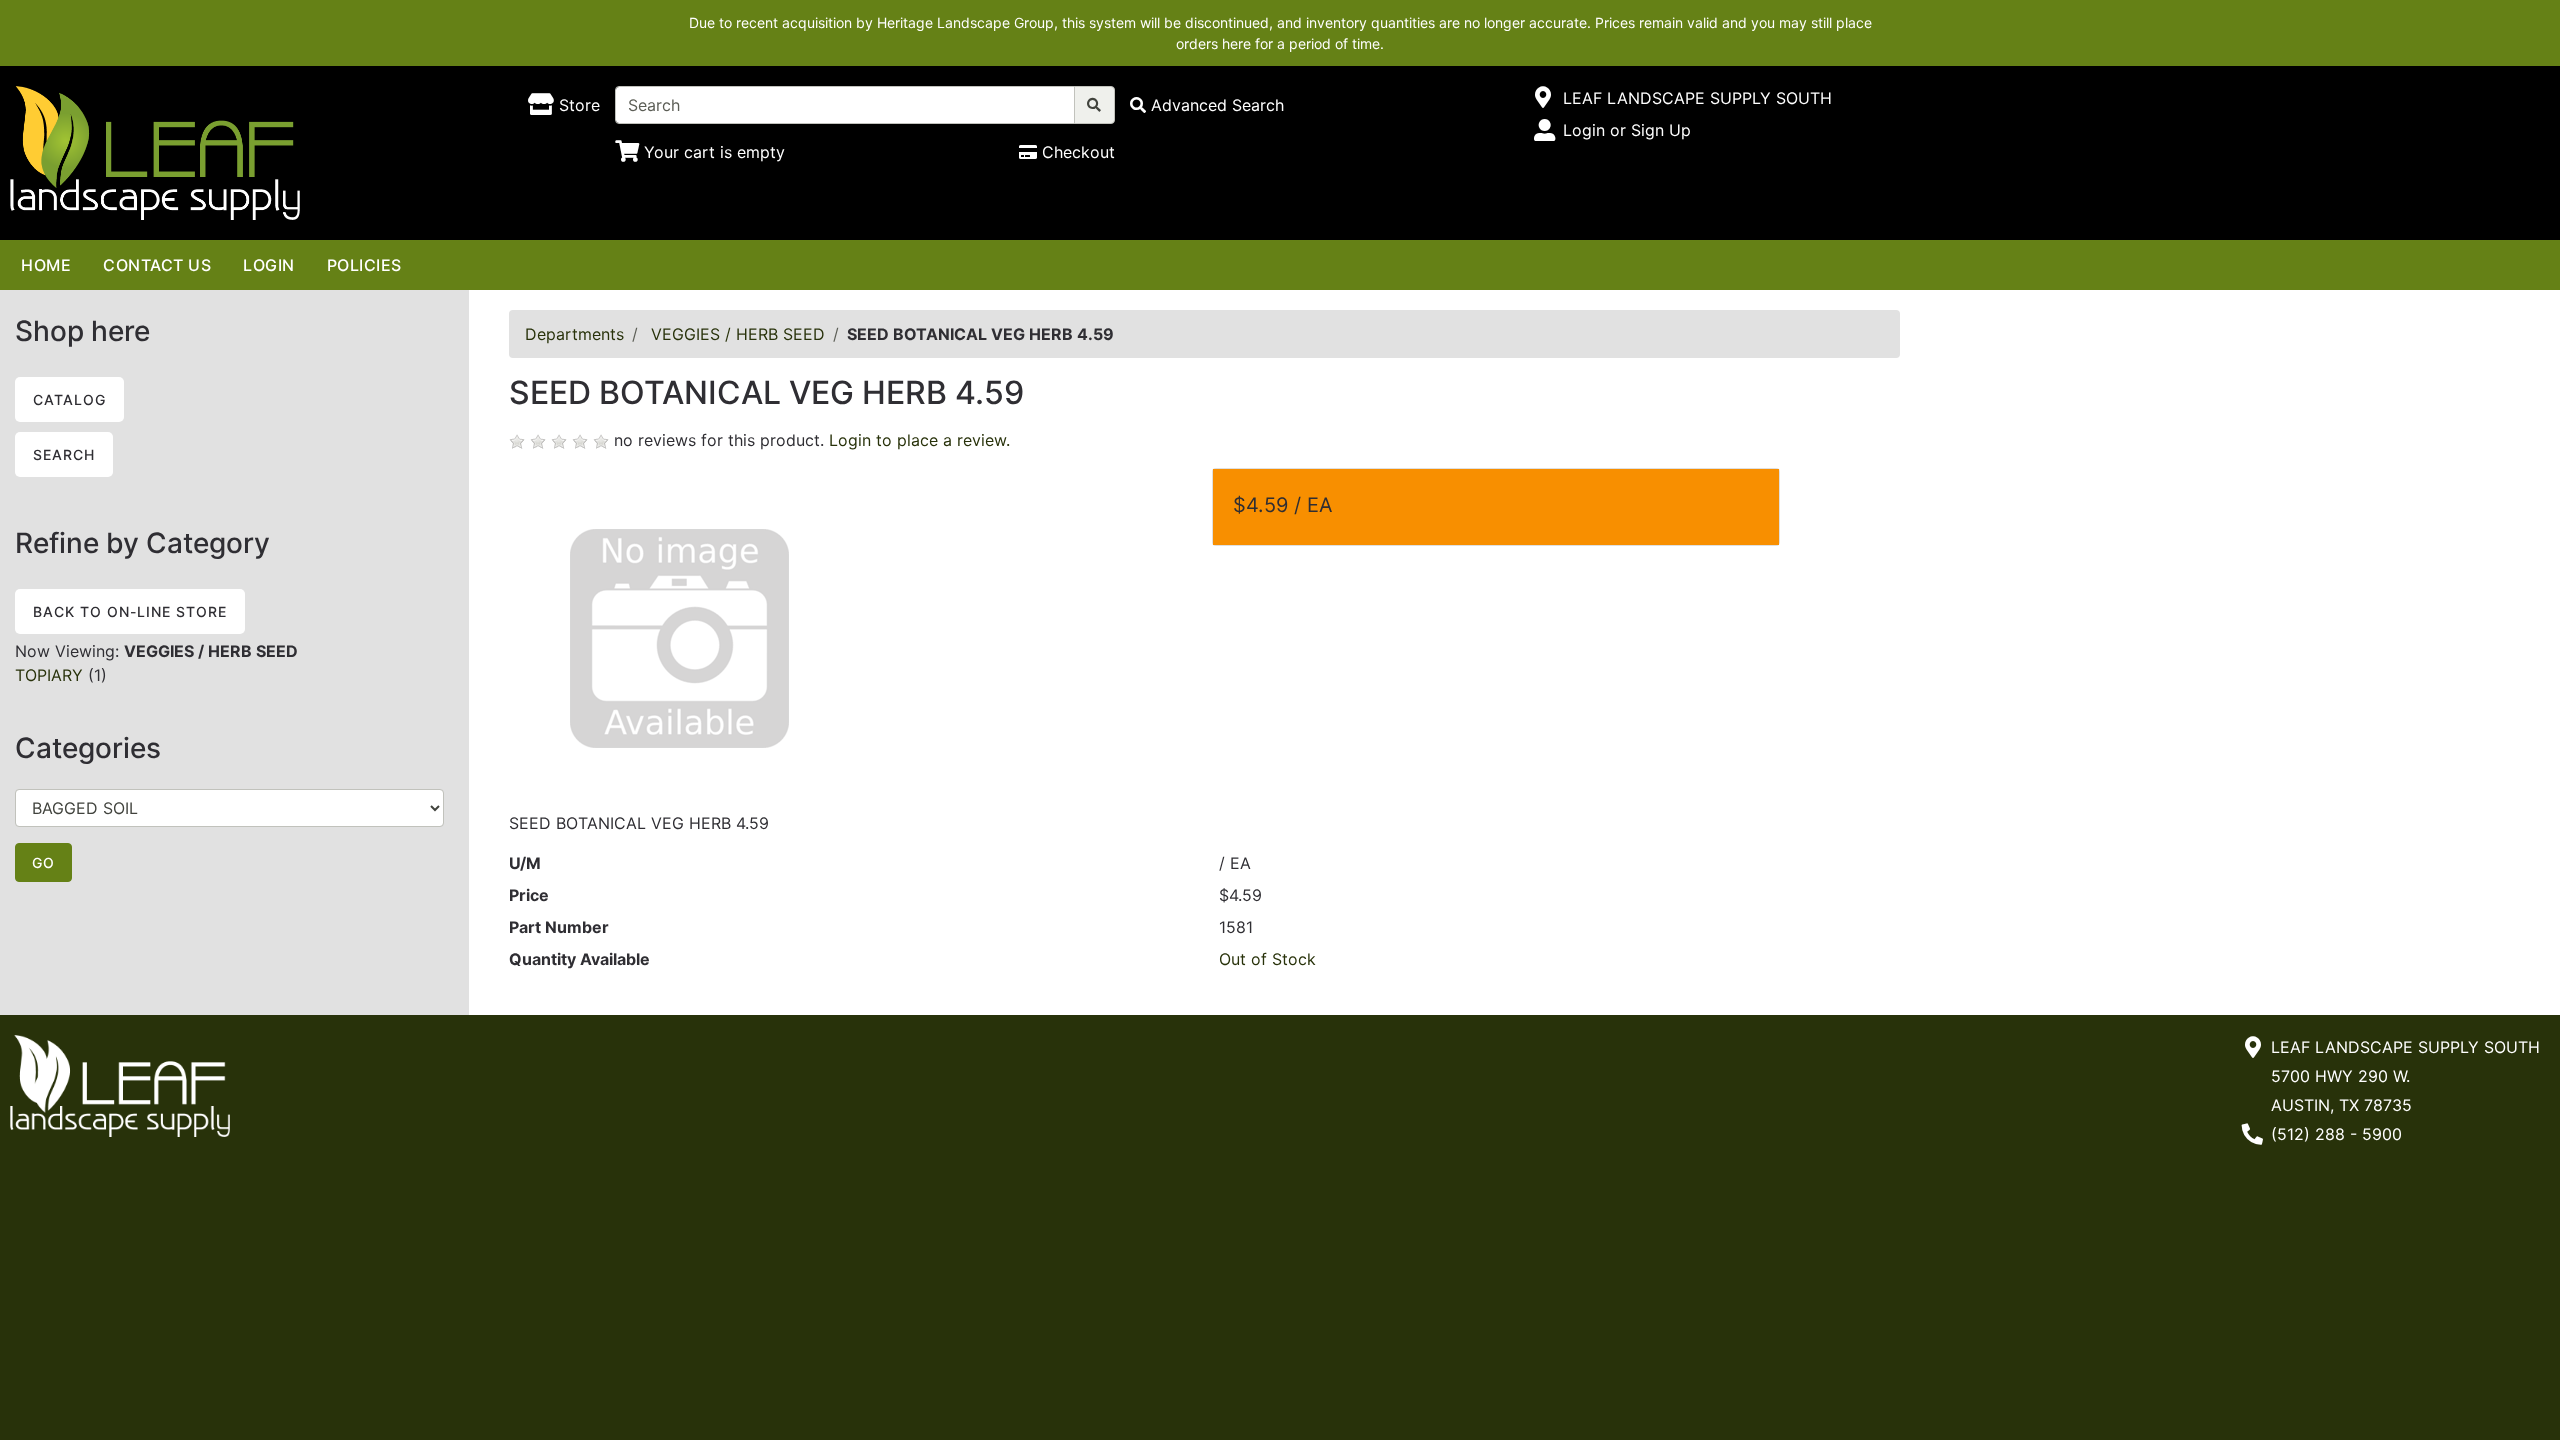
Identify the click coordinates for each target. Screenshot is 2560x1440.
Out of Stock (1267, 959)
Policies (364, 265)
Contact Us (157, 265)
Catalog (69, 399)
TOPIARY (49, 675)
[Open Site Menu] (1543, 98)
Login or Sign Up (1627, 130)
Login (269, 265)
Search (64, 454)
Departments (574, 334)
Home (46, 265)
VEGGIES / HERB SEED (738, 334)
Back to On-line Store (130, 611)
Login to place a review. (919, 440)
